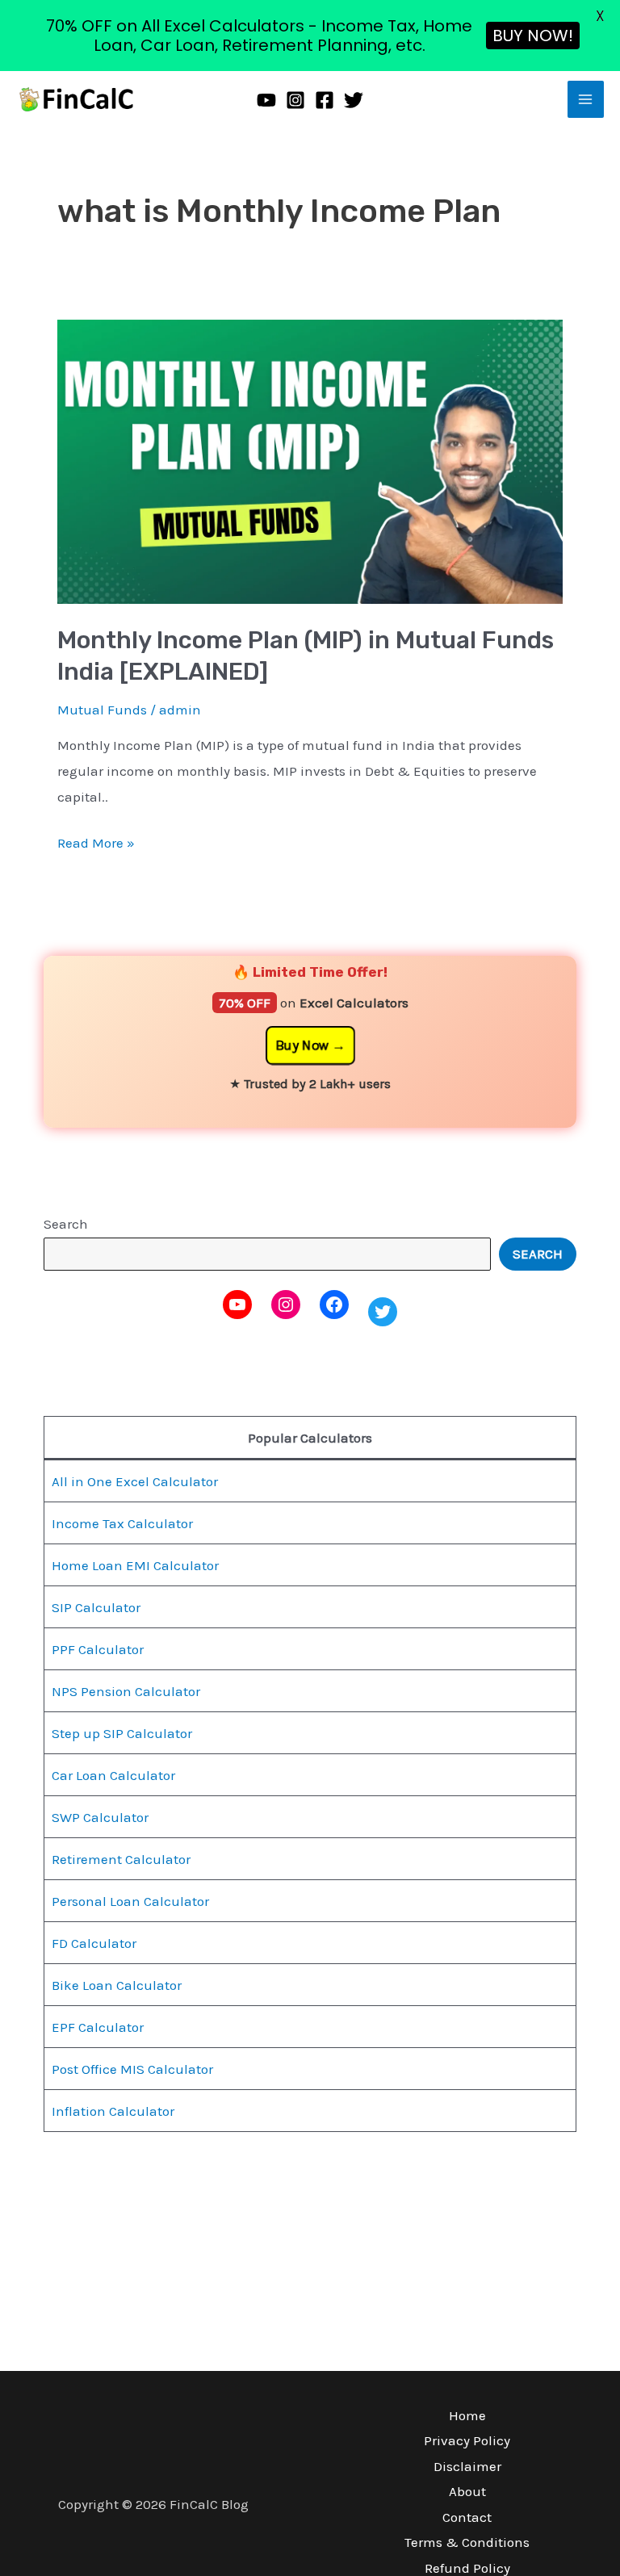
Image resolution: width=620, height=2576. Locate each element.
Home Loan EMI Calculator (135, 1565)
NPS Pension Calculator (126, 1691)
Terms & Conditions (467, 2542)
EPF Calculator (98, 2027)
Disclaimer (467, 2466)
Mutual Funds (102, 710)
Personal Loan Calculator (130, 1901)
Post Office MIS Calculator (132, 2069)
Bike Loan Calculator (117, 1985)
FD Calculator (94, 1943)
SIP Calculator (96, 1607)
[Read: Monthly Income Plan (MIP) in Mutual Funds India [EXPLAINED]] (310, 460)
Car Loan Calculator (113, 1775)
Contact (467, 2517)
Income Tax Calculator (122, 1523)
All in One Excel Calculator (135, 1481)
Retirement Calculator (121, 1859)
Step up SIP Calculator (122, 1733)
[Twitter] (354, 100)
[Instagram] (295, 100)
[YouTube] (266, 100)
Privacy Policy (467, 2440)
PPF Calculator (98, 1649)
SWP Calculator (100, 1817)
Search (66, 1224)
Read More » (96, 841)
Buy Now (302, 1045)
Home (467, 2415)
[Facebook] (325, 100)
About (467, 2491)
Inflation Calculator (113, 2111)
